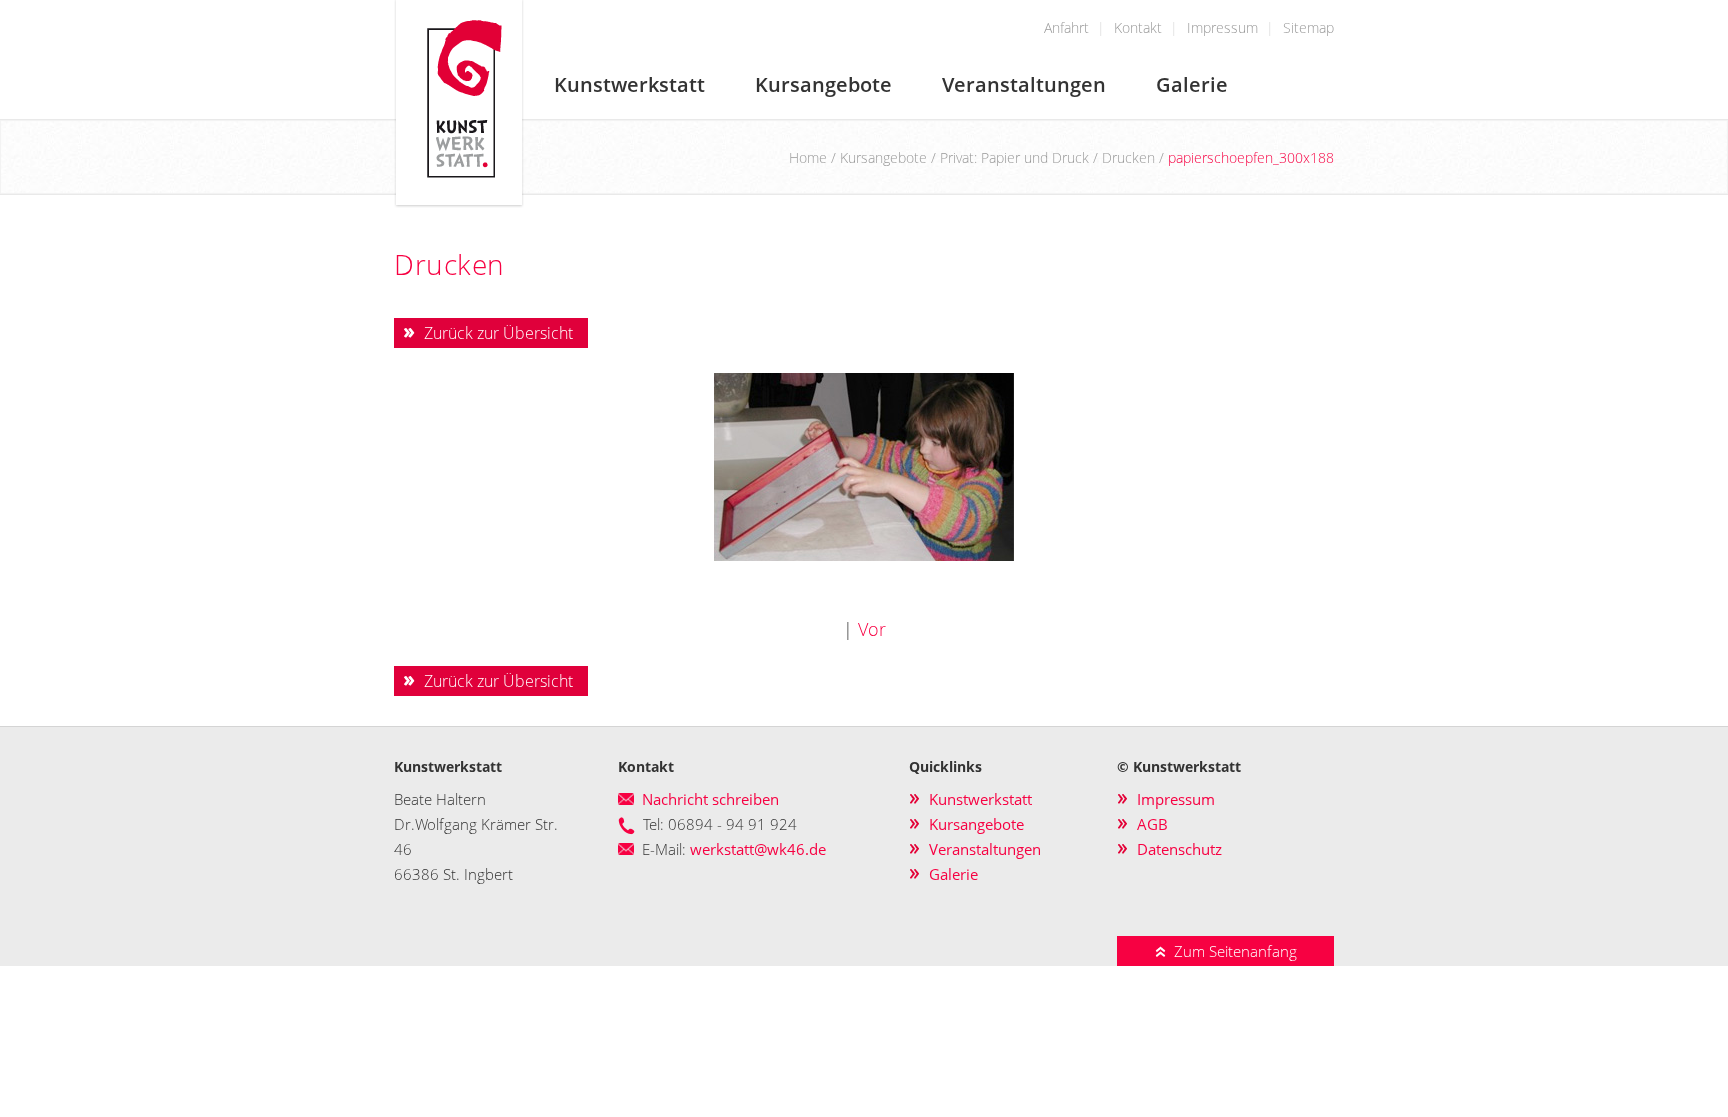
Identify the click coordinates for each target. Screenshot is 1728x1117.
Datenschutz (1179, 849)
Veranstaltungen (1024, 84)
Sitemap (1308, 27)
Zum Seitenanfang (1231, 951)
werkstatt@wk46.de (758, 849)
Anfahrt (1066, 27)
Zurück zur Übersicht (498, 333)
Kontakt (1138, 27)
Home (808, 157)
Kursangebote (823, 84)
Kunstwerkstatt (629, 84)
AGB (1152, 824)
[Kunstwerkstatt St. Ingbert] (459, 201)
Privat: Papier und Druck (1014, 157)
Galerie (1192, 84)
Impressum (1222, 27)
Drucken (1128, 157)
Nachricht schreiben (710, 799)
